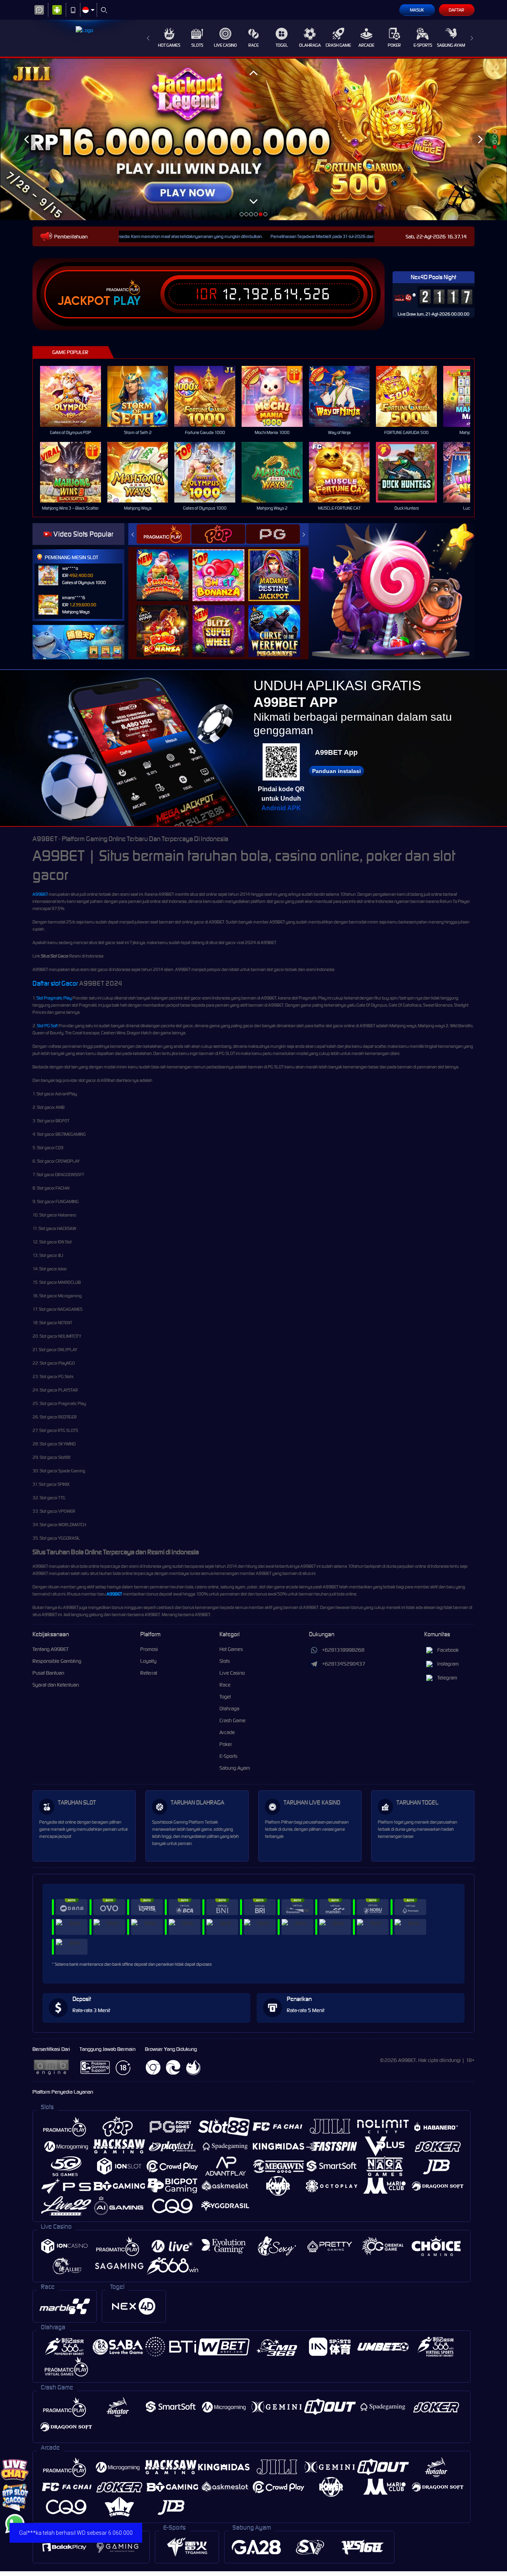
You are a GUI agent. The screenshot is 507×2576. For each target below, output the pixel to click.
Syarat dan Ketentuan (56, 1685)
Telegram (447, 1678)
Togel (282, 45)
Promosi (149, 1649)
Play (127, 301)
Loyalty (148, 1661)
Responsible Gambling (57, 1661)
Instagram (448, 1664)
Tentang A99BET (51, 1649)
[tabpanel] (253, 139)
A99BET (40, 894)
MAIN (75, 396)
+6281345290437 (344, 1664)
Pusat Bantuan (48, 1673)
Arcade (366, 45)
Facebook (448, 1650)
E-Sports (423, 45)
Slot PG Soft (47, 1026)
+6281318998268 (343, 1650)
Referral (149, 1673)
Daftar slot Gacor (55, 983)
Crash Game (338, 45)
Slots (197, 45)
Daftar (456, 10)
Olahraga (310, 45)
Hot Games (169, 45)
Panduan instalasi (336, 771)
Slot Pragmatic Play (54, 998)
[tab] (164, 534)
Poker (394, 45)
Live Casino (225, 45)
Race (253, 45)
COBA (167, 567)
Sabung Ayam (451, 45)
